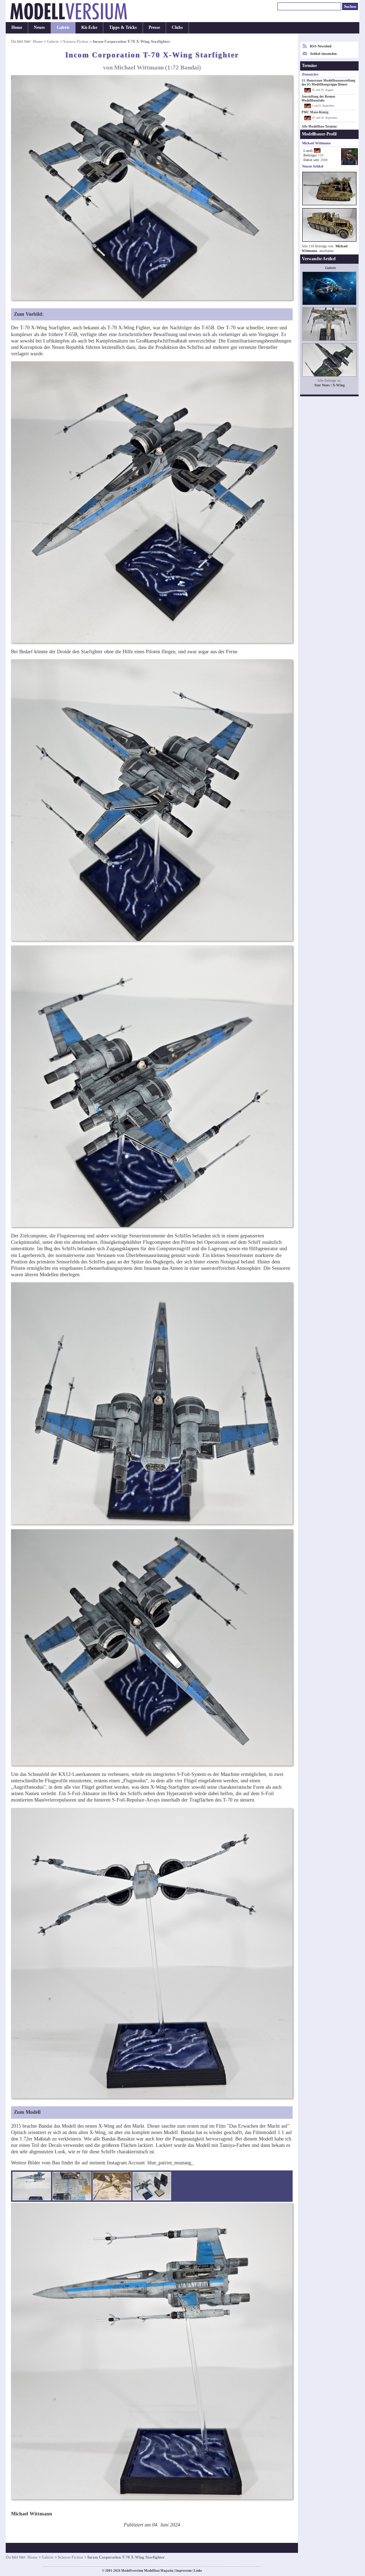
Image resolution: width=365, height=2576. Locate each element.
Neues (39, 27)
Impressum (184, 2571)
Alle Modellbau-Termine (319, 127)
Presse (154, 27)
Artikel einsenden (323, 54)
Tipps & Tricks (123, 27)
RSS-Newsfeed (321, 46)
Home (17, 27)
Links (198, 2571)
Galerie (63, 27)
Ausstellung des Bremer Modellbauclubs (318, 99)
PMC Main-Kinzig (315, 112)
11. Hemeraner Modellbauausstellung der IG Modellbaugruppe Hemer (328, 83)
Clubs (177, 27)
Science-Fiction (76, 41)
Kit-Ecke (89, 27)
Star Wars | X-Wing (330, 385)
